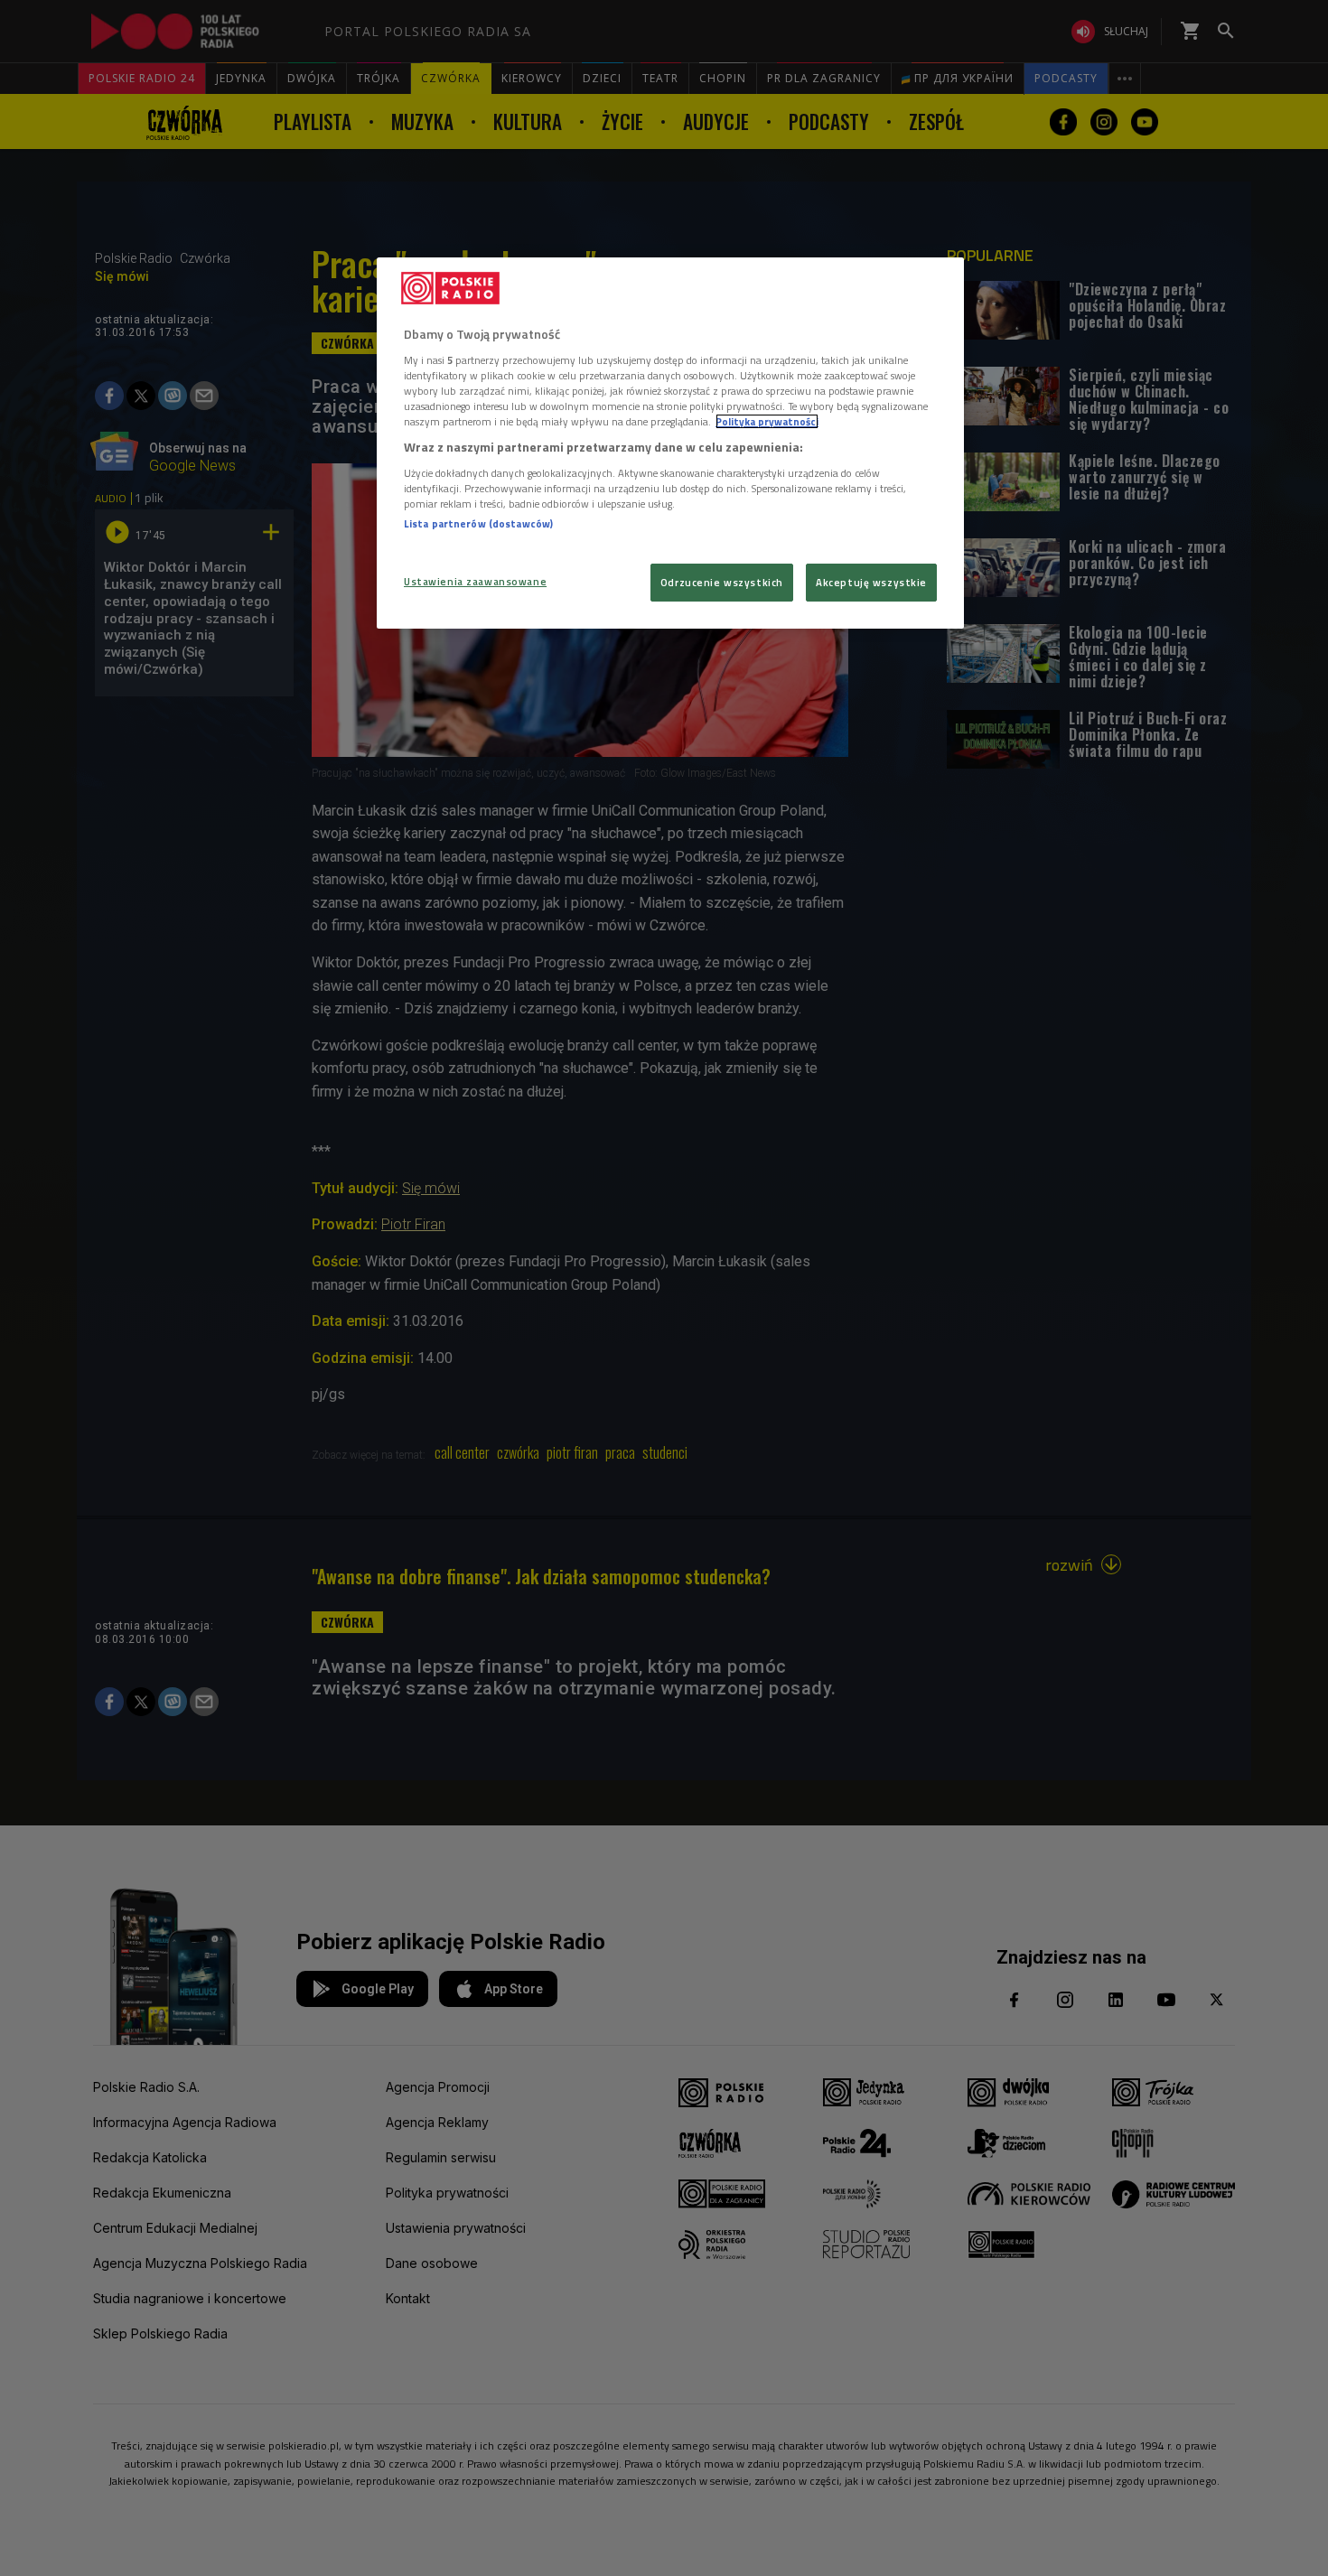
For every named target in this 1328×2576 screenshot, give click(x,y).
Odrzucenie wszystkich (722, 582)
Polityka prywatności (767, 421)
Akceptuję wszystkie (871, 582)
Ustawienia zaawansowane (475, 581)
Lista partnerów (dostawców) (478, 523)
